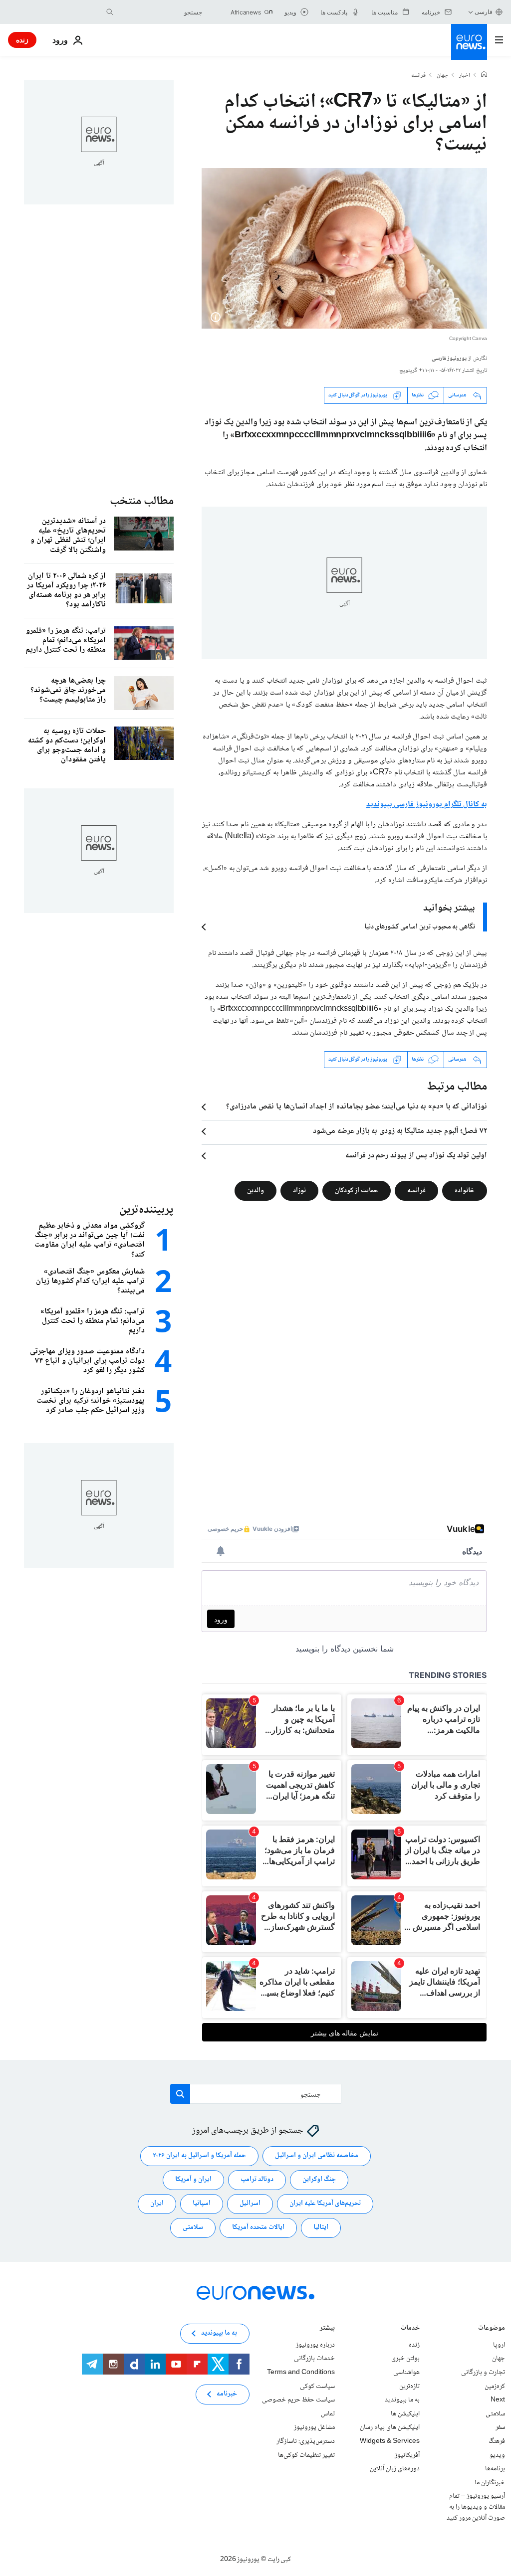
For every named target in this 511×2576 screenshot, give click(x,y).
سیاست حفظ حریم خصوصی (298, 2400)
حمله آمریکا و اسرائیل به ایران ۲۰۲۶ (199, 2156)
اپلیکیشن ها (405, 2414)
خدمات (410, 2329)
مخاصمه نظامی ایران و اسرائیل (317, 2156)
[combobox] (160, 12)
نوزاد (299, 1190)
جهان (442, 76)
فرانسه (418, 76)
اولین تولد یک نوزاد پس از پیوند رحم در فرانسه (416, 1156)
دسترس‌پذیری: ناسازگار (306, 2441)
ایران (157, 2204)
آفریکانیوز (407, 2455)
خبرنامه (227, 2394)
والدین (255, 1190)
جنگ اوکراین (319, 2180)
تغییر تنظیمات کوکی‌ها (306, 2455)
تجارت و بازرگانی (483, 2373)
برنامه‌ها (495, 2469)
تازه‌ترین (409, 2386)
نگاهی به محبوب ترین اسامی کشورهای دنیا (420, 927)
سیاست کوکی (317, 2386)
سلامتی (193, 2227)
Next (498, 2400)
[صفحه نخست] (484, 75)
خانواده (465, 1190)
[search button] (110, 12)
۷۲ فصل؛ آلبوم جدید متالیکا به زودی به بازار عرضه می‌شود (400, 1131)
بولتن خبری (405, 2359)
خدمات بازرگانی (314, 2359)
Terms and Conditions (301, 2373)
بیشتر (327, 2329)
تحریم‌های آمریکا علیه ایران (325, 2204)
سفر (500, 2427)
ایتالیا (321, 2227)
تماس (328, 2414)
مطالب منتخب (142, 501)
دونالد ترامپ (257, 2180)
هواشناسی (406, 2373)
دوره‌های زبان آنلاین (395, 2469)
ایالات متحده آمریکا (258, 2227)
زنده (22, 40)
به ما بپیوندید (402, 2400)
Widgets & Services (390, 2441)
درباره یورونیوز (315, 2345)
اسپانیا (202, 2204)
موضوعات (492, 2329)
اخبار (465, 76)
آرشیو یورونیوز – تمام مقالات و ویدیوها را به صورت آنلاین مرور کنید (476, 2507)
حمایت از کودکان (357, 1190)
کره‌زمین (495, 2386)
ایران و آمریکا (193, 2180)
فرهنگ (497, 2441)
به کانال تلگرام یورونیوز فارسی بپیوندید (427, 805)
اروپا (499, 2345)
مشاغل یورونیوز (314, 2427)
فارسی (484, 12)
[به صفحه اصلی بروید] (469, 42)
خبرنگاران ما (490, 2482)
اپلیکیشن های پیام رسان (390, 2427)
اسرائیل (250, 2204)
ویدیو (497, 2455)
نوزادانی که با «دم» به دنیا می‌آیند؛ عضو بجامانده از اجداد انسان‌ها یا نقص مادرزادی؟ (357, 1107)
